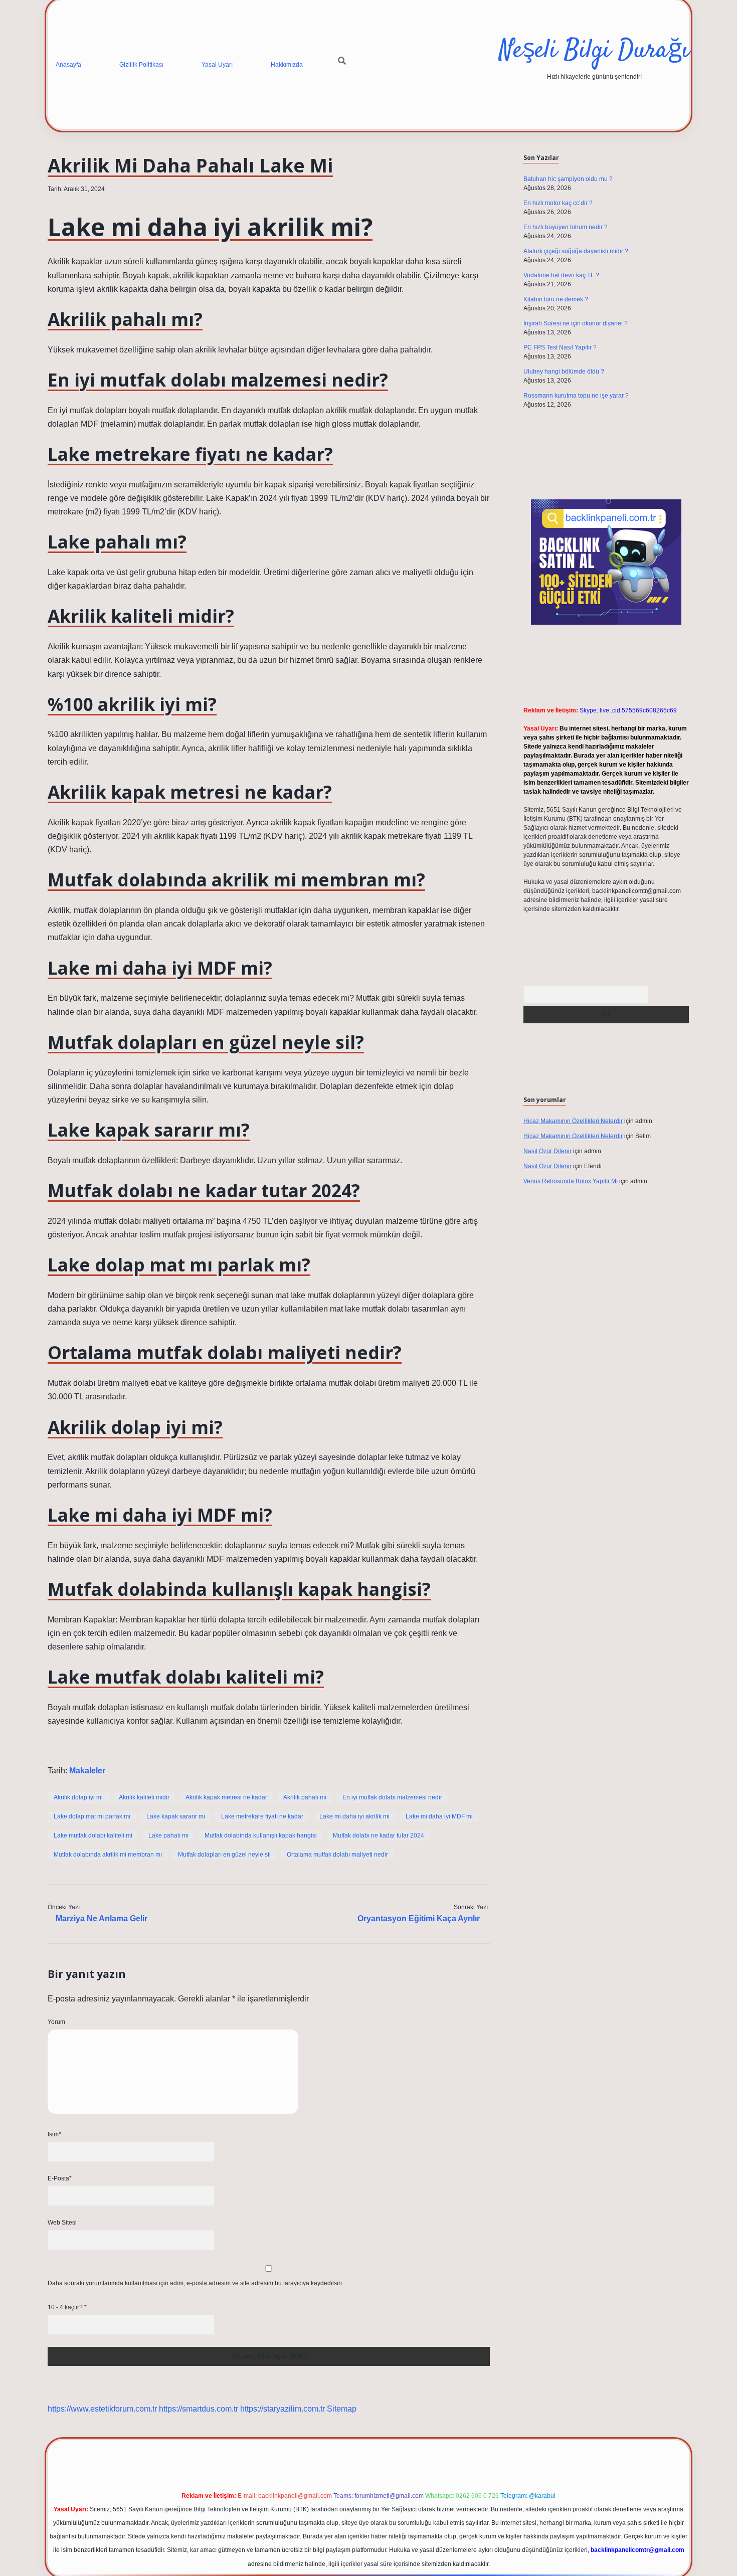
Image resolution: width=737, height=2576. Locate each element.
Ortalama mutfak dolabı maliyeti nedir (337, 1855)
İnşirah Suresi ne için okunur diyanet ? (576, 323)
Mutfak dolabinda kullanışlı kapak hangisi (261, 1835)
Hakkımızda (287, 65)
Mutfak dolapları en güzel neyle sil (224, 1855)
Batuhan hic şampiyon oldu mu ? (568, 179)
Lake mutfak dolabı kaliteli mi (93, 1835)
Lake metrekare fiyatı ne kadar (262, 1816)
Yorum (56, 2022)
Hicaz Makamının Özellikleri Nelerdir (573, 1121)
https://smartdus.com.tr (199, 2409)
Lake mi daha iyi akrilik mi (354, 1816)
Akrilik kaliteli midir (144, 1797)
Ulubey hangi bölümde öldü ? (564, 372)
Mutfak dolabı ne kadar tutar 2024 (379, 1835)
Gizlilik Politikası (141, 65)
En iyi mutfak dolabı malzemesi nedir (392, 1797)
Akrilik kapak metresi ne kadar (226, 1797)
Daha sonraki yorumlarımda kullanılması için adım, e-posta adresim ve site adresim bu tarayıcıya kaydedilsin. (196, 2283)
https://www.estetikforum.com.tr (102, 2409)
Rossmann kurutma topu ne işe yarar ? (576, 396)
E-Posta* (60, 2178)
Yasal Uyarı (217, 65)
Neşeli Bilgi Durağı (594, 51)
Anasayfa (68, 65)
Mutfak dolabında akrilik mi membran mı (108, 1855)
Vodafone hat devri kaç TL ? (561, 275)
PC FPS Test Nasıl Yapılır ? (560, 347)
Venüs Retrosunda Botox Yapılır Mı (571, 1181)
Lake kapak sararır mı (176, 1816)
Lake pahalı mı (168, 1835)
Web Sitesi (62, 2223)
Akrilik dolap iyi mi (78, 1797)
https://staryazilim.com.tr (283, 2409)
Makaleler (87, 1771)
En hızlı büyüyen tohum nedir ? (566, 227)
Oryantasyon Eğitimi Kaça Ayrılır (419, 1918)
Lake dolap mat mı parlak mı (92, 1816)
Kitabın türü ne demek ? (556, 299)
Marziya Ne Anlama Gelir (102, 1918)
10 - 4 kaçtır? (67, 2307)
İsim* (54, 2134)
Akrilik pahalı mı (305, 1797)
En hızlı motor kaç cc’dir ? (558, 203)
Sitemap (342, 2409)
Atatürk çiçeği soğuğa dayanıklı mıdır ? (576, 251)
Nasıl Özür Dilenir (547, 1151)
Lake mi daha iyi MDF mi (439, 1816)
